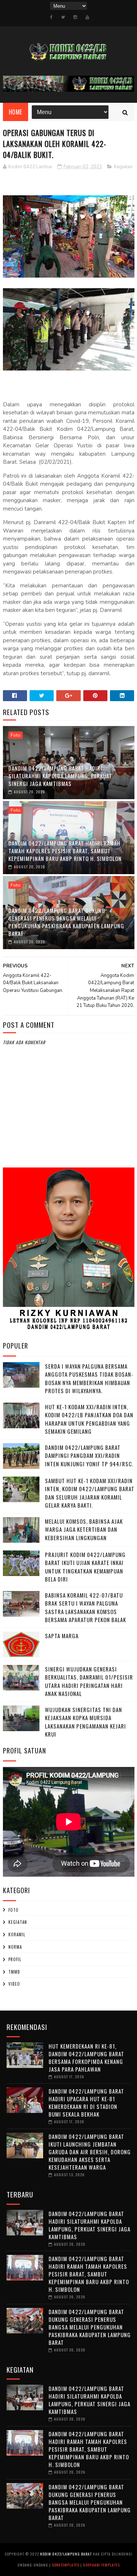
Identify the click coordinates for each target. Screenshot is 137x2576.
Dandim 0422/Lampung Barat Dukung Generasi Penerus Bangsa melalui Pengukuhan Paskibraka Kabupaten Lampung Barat (66, 922)
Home (16, 112)
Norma (15, 1947)
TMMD (14, 1972)
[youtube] (87, 17)
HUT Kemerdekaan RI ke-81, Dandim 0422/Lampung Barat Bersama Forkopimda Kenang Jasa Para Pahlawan (86, 2058)
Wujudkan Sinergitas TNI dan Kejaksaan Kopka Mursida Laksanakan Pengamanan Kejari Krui (85, 1722)
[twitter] (63, 17)
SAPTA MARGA (62, 1636)
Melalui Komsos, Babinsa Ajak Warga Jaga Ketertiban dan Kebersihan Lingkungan (84, 1529)
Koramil (17, 1934)
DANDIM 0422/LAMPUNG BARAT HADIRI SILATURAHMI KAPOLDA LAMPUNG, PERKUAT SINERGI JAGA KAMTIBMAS (60, 776)
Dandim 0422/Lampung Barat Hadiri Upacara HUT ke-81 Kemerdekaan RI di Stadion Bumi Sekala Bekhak (86, 2103)
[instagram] (75, 17)
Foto (16, 735)
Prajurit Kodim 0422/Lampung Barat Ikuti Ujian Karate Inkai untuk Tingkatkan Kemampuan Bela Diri (85, 1567)
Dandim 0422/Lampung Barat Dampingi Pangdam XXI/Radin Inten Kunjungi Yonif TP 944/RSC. (89, 1456)
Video (14, 1984)
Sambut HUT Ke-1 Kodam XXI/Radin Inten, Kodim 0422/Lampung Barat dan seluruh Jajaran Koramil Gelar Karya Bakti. (90, 1493)
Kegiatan (123, 167)
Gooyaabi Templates (101, 2565)
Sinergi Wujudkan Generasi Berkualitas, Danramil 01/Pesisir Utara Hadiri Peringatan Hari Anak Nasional (89, 1681)
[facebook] (51, 17)
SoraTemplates (66, 2565)
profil (15, 1959)
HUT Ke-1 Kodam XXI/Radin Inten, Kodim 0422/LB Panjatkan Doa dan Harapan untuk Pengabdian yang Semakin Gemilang (89, 1419)
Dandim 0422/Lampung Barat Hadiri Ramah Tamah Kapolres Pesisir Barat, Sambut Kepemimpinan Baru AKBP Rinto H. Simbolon (65, 851)
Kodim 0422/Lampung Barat (66, 2554)
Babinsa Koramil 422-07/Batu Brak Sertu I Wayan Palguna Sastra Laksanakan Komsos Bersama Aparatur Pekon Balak (85, 1607)
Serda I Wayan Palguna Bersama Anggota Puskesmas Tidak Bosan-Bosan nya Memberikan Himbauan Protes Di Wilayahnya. (89, 1379)
